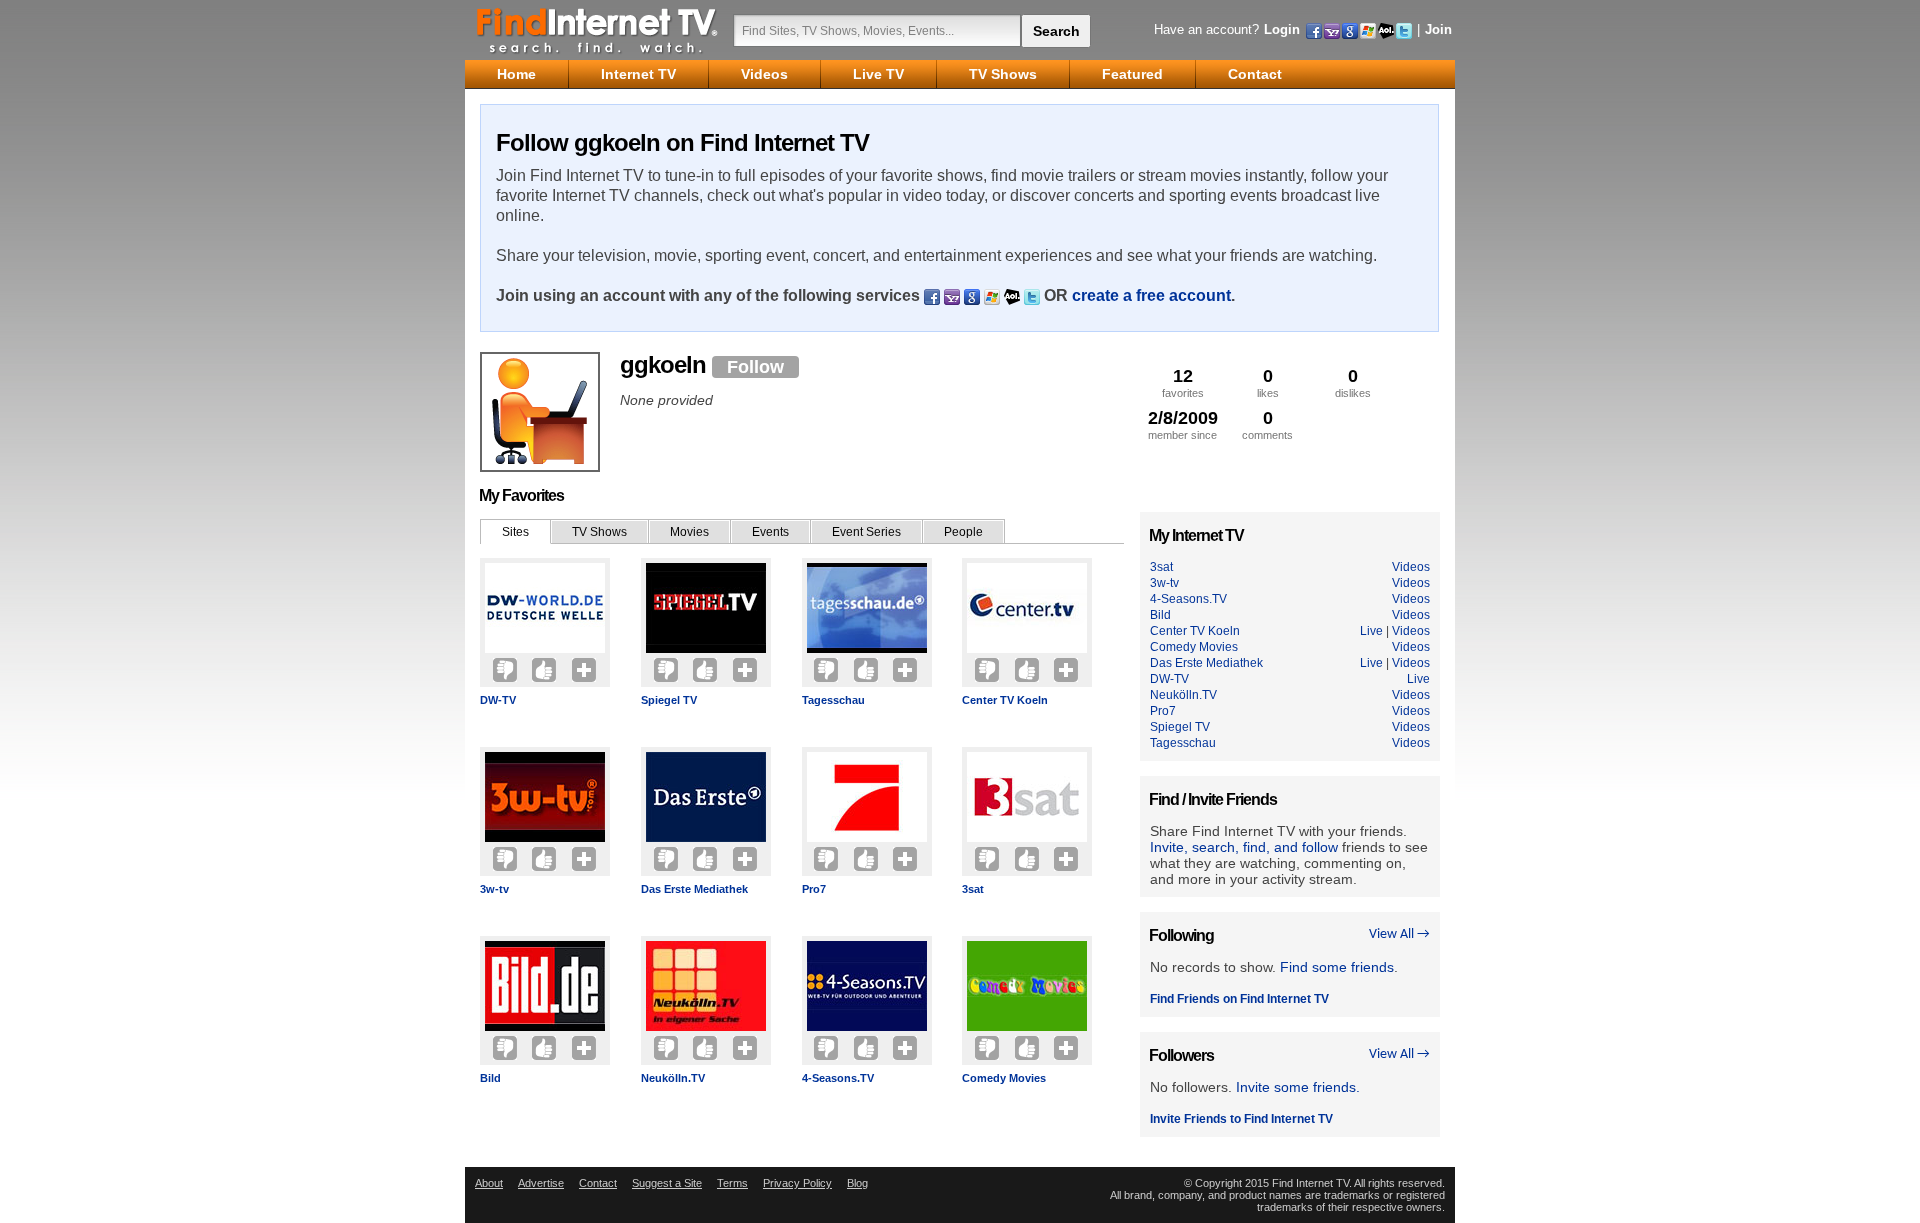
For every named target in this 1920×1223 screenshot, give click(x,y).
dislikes (1353, 382)
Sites (515, 532)
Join (1438, 29)
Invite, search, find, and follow (1244, 847)
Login (1282, 29)
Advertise (541, 1183)
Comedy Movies (1004, 1078)
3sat (973, 889)
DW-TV (498, 700)
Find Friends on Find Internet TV (1239, 999)
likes (1268, 382)
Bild (490, 1078)
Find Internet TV (598, 30)
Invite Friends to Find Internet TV (1241, 1119)
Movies (689, 532)
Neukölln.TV (673, 1078)
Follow (755, 367)
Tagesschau (833, 700)
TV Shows (599, 532)
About (489, 1183)
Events (770, 532)
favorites (1183, 382)
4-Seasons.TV (838, 1078)
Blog (857, 1183)
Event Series (866, 532)
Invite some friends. (1298, 1087)
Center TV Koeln (1005, 700)
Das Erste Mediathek (694, 889)
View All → (1399, 934)
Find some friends (1337, 967)
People (963, 532)
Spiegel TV (669, 700)
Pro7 (814, 889)
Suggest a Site (667, 1183)
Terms (732, 1183)
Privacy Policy (797, 1183)
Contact (598, 1183)
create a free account (1151, 295)
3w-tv (494, 889)
